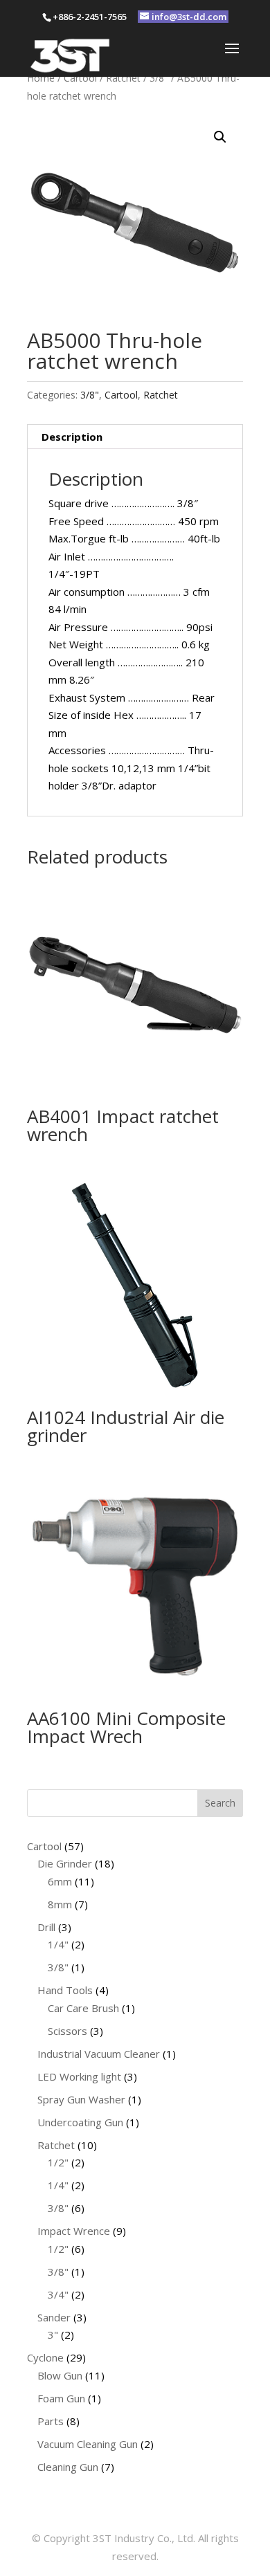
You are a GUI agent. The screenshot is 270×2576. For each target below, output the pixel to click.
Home (41, 78)
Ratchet (123, 78)
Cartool (80, 78)
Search (220, 1803)
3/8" (159, 78)
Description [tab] (72, 437)
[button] (220, 137)
